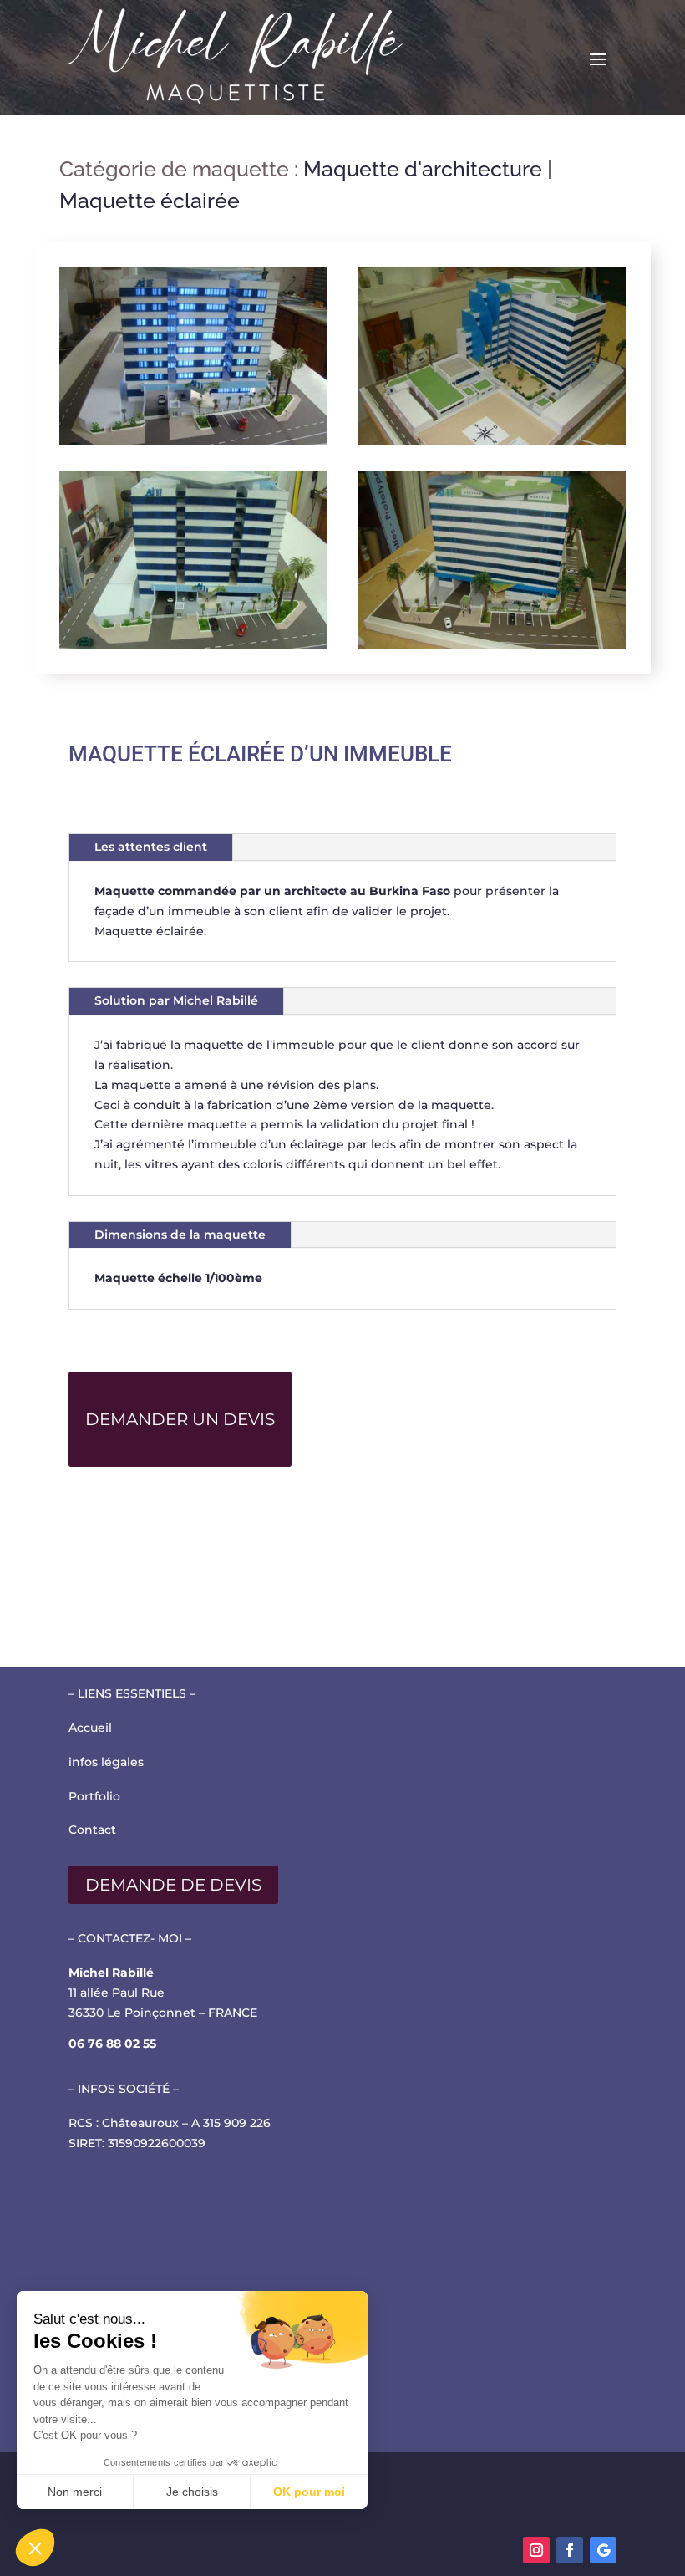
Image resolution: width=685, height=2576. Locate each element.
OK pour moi (309, 2492)
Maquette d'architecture (423, 169)
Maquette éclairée (150, 201)
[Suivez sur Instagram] (536, 2550)
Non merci (75, 2492)
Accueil (90, 1728)
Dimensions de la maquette (180, 1235)
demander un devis (180, 1419)
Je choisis (192, 2492)
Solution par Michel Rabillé (176, 1000)
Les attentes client (151, 847)
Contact (92, 1830)
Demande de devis (173, 1885)
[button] (35, 2548)
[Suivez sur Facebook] (570, 2550)
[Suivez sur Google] (603, 2550)
